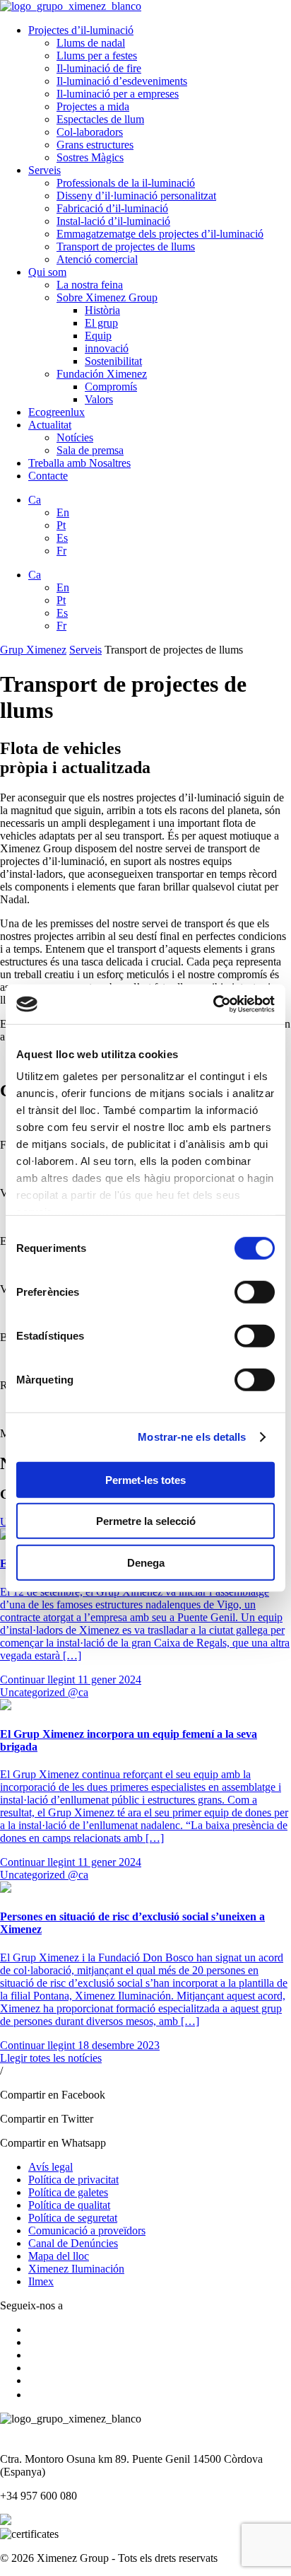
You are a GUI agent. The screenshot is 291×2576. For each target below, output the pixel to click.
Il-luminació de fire (99, 68)
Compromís (111, 387)
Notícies (75, 437)
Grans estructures (95, 145)
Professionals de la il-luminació (126, 183)
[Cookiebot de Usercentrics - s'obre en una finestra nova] (213, 1004)
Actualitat (50, 425)
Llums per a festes (97, 56)
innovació (107, 348)
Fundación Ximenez (102, 374)
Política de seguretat (73, 2218)
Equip (98, 336)
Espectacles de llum (100, 119)
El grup (101, 323)
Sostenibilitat (113, 361)
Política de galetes (68, 2192)
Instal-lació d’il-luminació (113, 221)
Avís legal (51, 2167)
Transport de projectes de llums (126, 246)
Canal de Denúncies (73, 2243)
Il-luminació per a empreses (118, 94)
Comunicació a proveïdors (87, 2230)
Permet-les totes (145, 1479)
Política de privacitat (73, 2180)
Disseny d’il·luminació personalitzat (136, 196)
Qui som (47, 272)
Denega (146, 1562)
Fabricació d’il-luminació (112, 208)
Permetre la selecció (146, 1521)
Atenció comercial (97, 259)
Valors (99, 399)
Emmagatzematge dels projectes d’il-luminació (160, 234)
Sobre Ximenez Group (107, 297)
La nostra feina (90, 285)
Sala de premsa (90, 450)
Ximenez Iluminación (76, 2269)
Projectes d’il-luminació (81, 30)
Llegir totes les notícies (51, 2058)
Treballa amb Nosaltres (79, 463)
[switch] (255, 1292)
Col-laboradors (90, 132)
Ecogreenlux (57, 412)
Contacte (48, 476)
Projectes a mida (93, 106)
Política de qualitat (69, 2205)
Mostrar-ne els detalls (192, 1437)
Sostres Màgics (90, 157)
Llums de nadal (91, 43)
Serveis (44, 170)
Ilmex (41, 2281)
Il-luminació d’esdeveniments (122, 81)
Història (102, 310)
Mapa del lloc (59, 2256)
